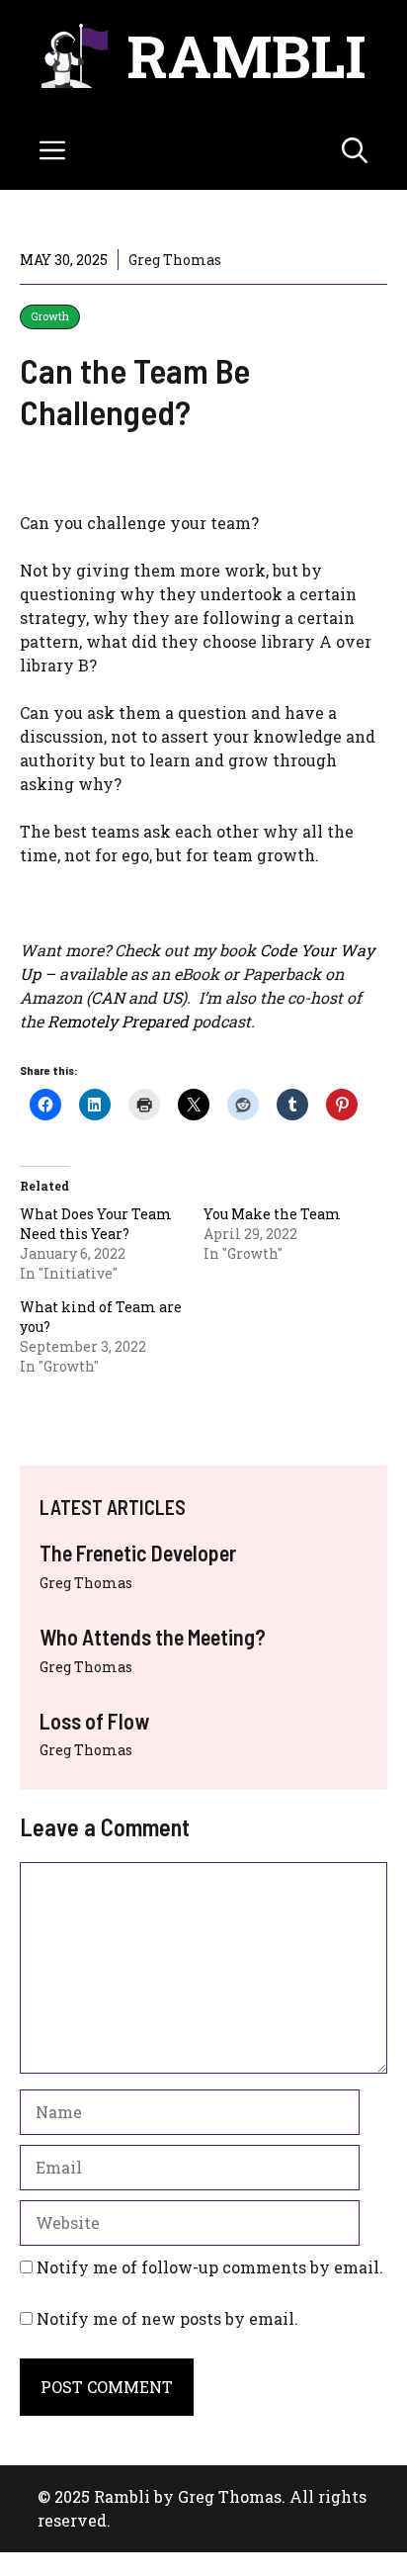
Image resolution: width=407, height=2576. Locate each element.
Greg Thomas (86, 1583)
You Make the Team (272, 1214)
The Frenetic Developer (138, 1553)
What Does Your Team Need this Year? (96, 1224)
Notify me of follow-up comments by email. (210, 2267)
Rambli (246, 55)
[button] (355, 150)
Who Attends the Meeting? (153, 1637)
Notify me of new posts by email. (167, 2318)
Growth (50, 316)
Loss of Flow (94, 1721)
